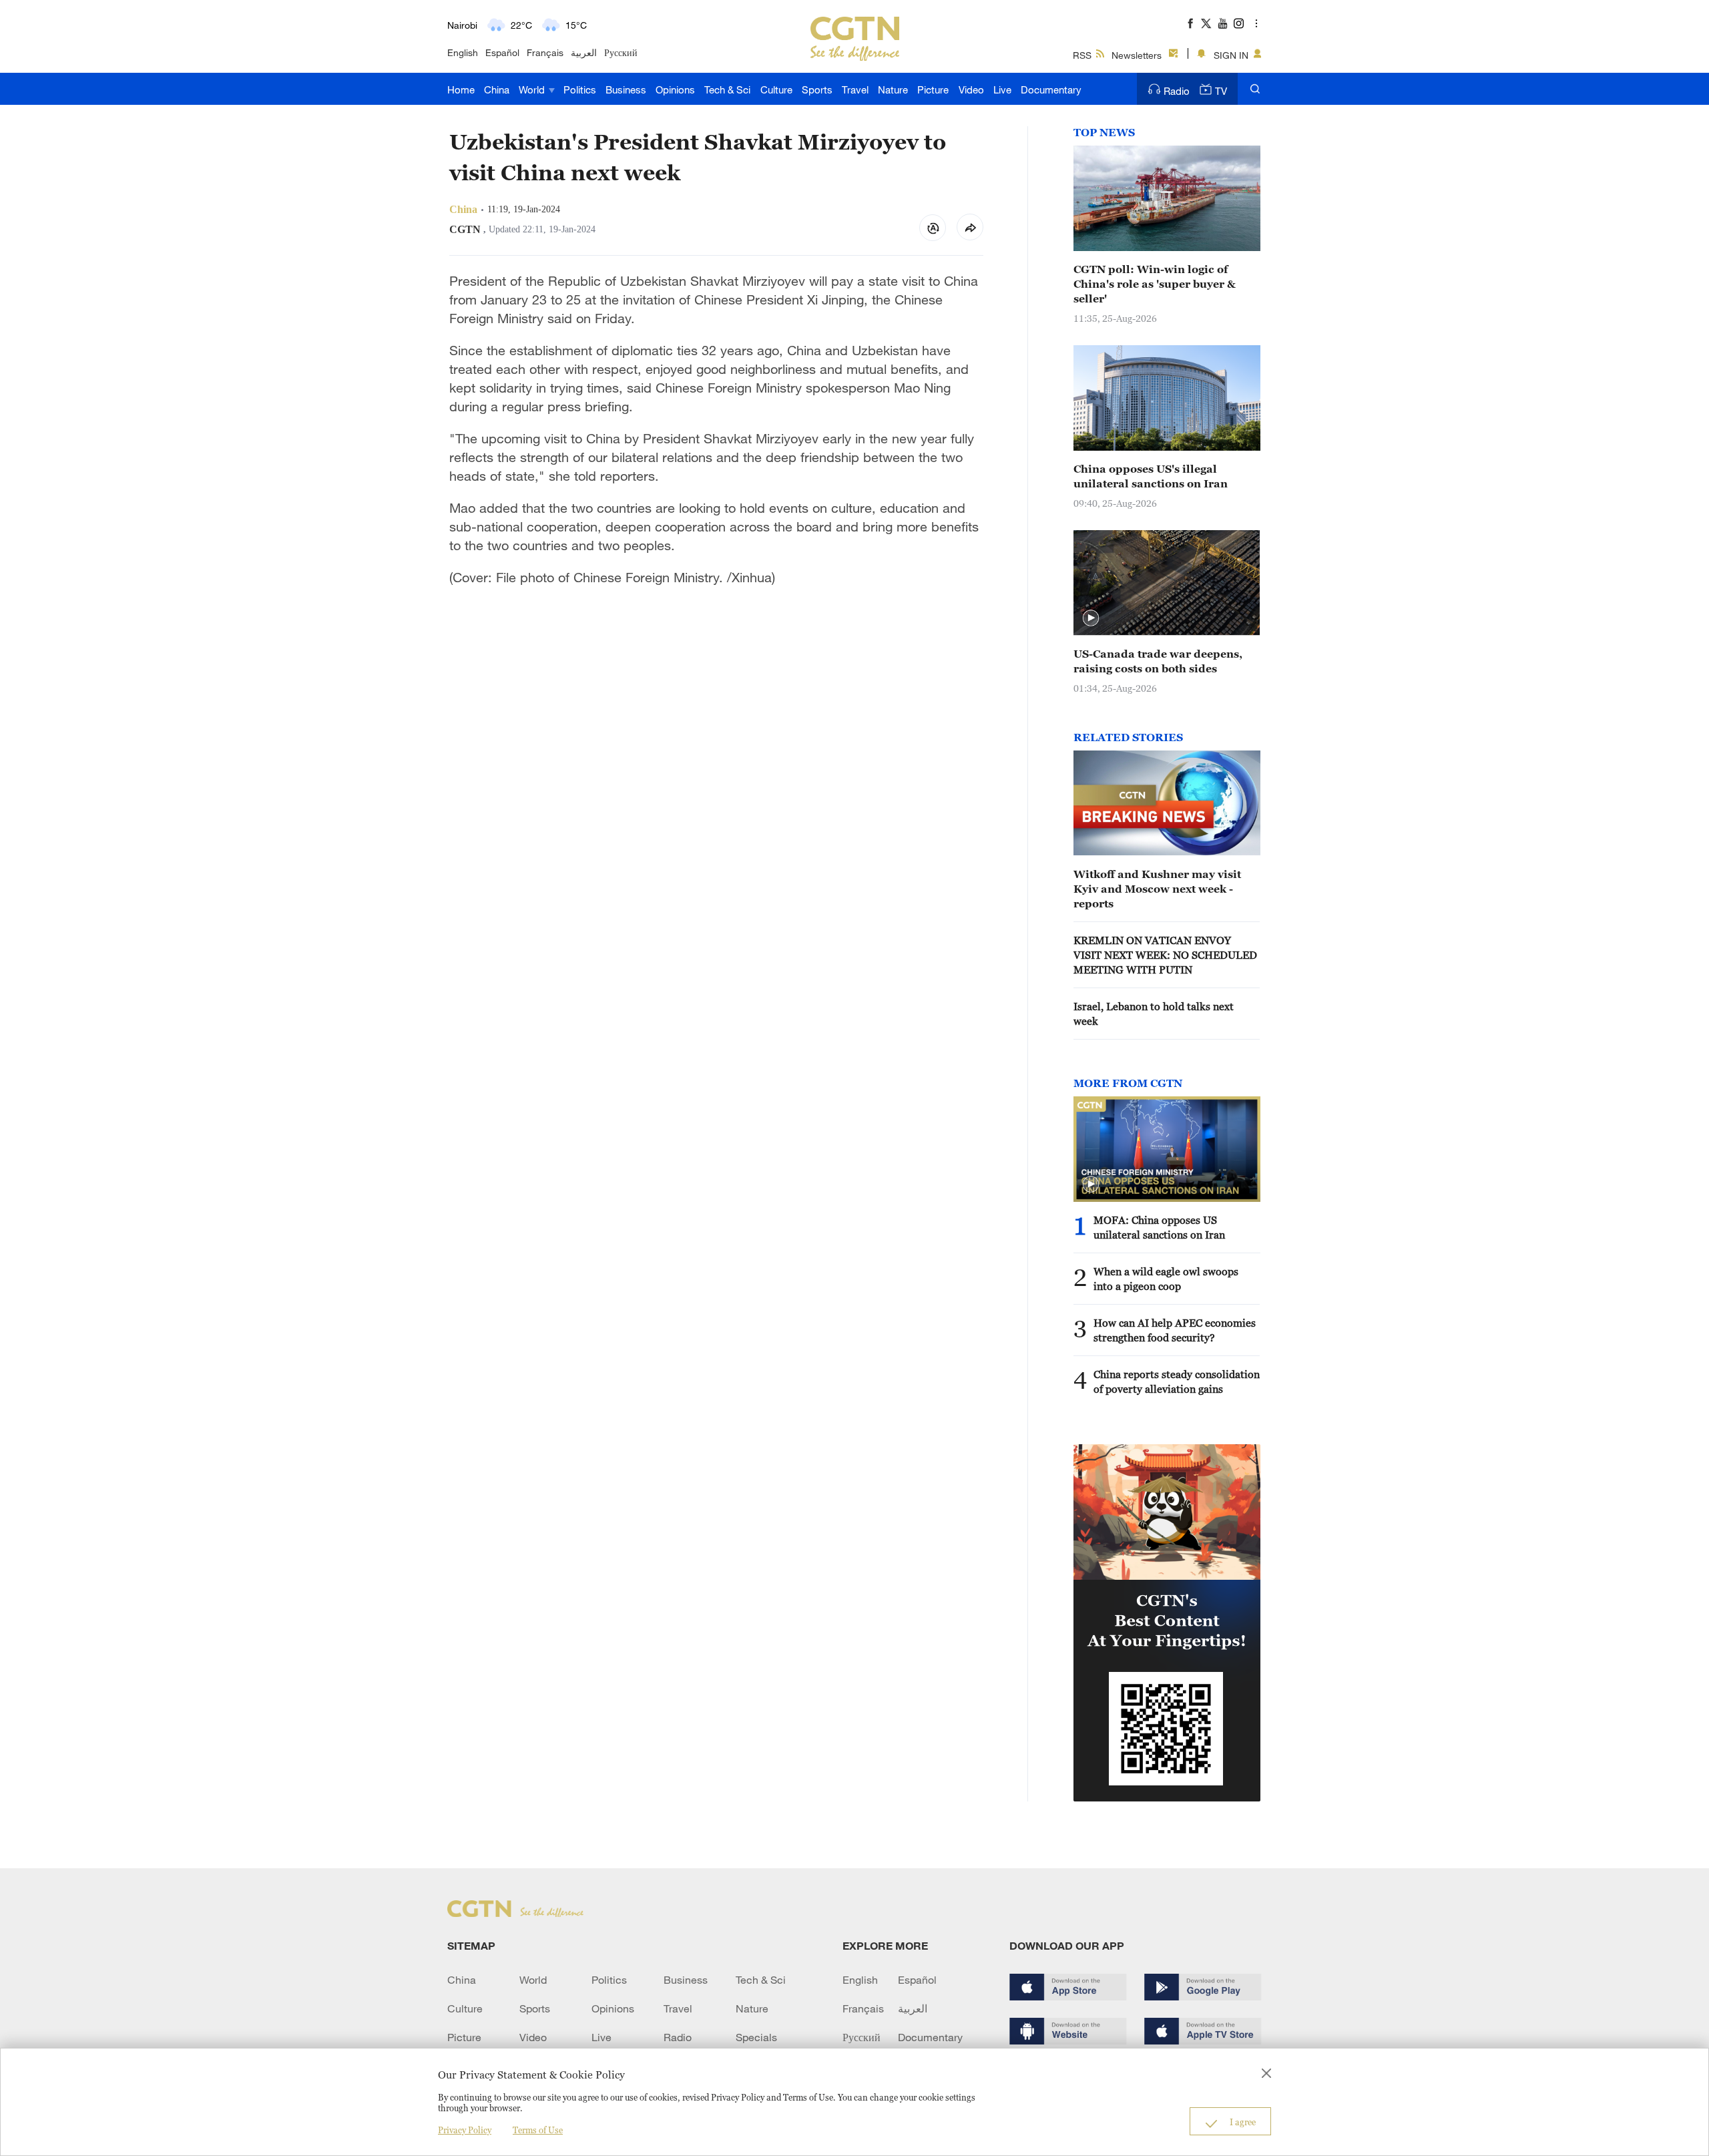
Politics (580, 89)
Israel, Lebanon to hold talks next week (1154, 1014)
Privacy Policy (465, 2130)
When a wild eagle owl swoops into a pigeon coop (1166, 1279)
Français (545, 52)
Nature (893, 89)
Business (626, 89)
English (463, 52)
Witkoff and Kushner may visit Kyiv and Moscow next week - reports (1157, 889)
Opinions (675, 89)
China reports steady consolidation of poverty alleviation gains (1177, 1381)
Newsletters (1137, 55)
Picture (933, 89)
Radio (1177, 91)
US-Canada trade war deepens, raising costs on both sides (1158, 661)
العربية (584, 52)
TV (1221, 91)
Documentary (1051, 89)
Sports (817, 89)
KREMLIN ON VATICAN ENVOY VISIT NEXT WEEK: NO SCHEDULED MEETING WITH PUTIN (1165, 955)
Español (502, 52)
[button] (1091, 618)
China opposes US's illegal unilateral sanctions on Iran (1151, 476)
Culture (776, 89)
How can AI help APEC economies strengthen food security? (1175, 1330)
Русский (621, 52)
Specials (756, 2037)
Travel (855, 89)
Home (461, 89)
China (497, 89)
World (533, 89)
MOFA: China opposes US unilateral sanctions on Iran (1159, 1227)
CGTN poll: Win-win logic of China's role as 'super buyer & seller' (1155, 284)
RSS (1082, 55)
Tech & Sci (727, 89)
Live (1002, 89)
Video (971, 89)
